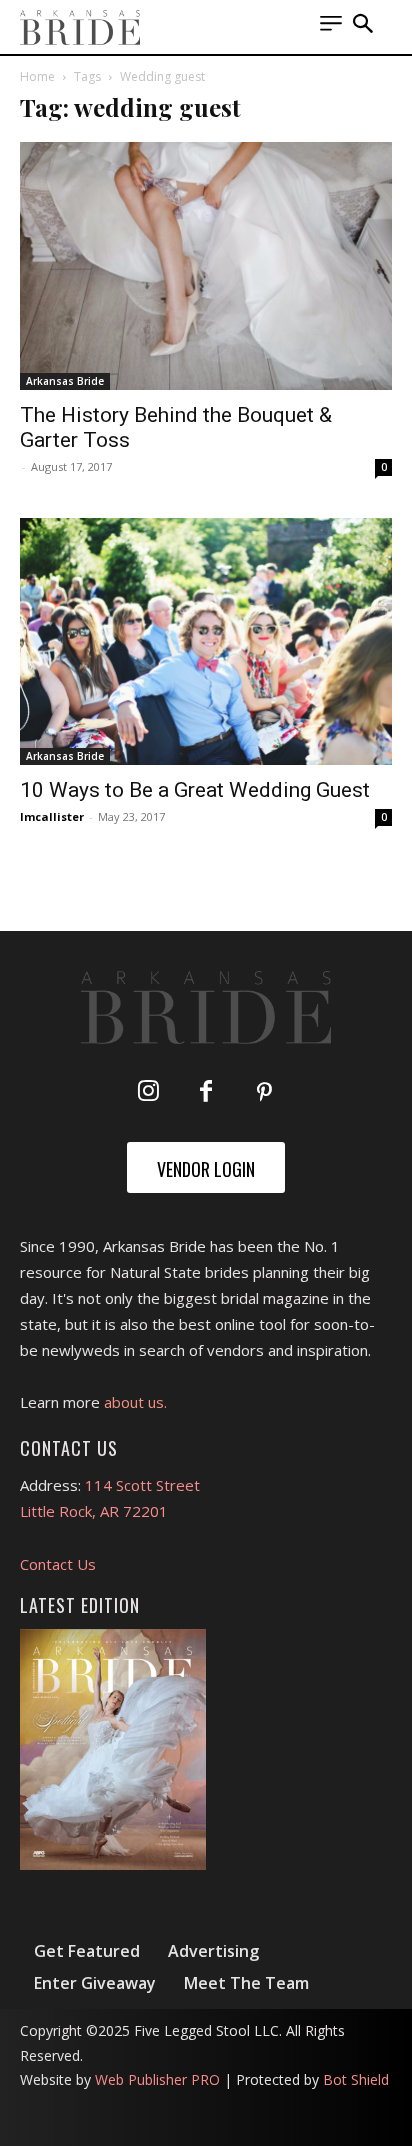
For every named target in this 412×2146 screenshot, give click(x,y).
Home (37, 76)
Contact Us (58, 1564)
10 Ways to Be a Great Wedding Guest (195, 790)
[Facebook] (206, 1093)
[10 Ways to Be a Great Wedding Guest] (206, 642)
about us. (135, 1402)
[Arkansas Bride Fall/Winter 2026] (113, 1750)
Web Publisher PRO (157, 2079)
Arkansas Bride (65, 381)
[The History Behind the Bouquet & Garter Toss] (206, 266)
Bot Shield (356, 2079)
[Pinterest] (264, 1093)
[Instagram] (148, 1093)
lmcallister (52, 816)
